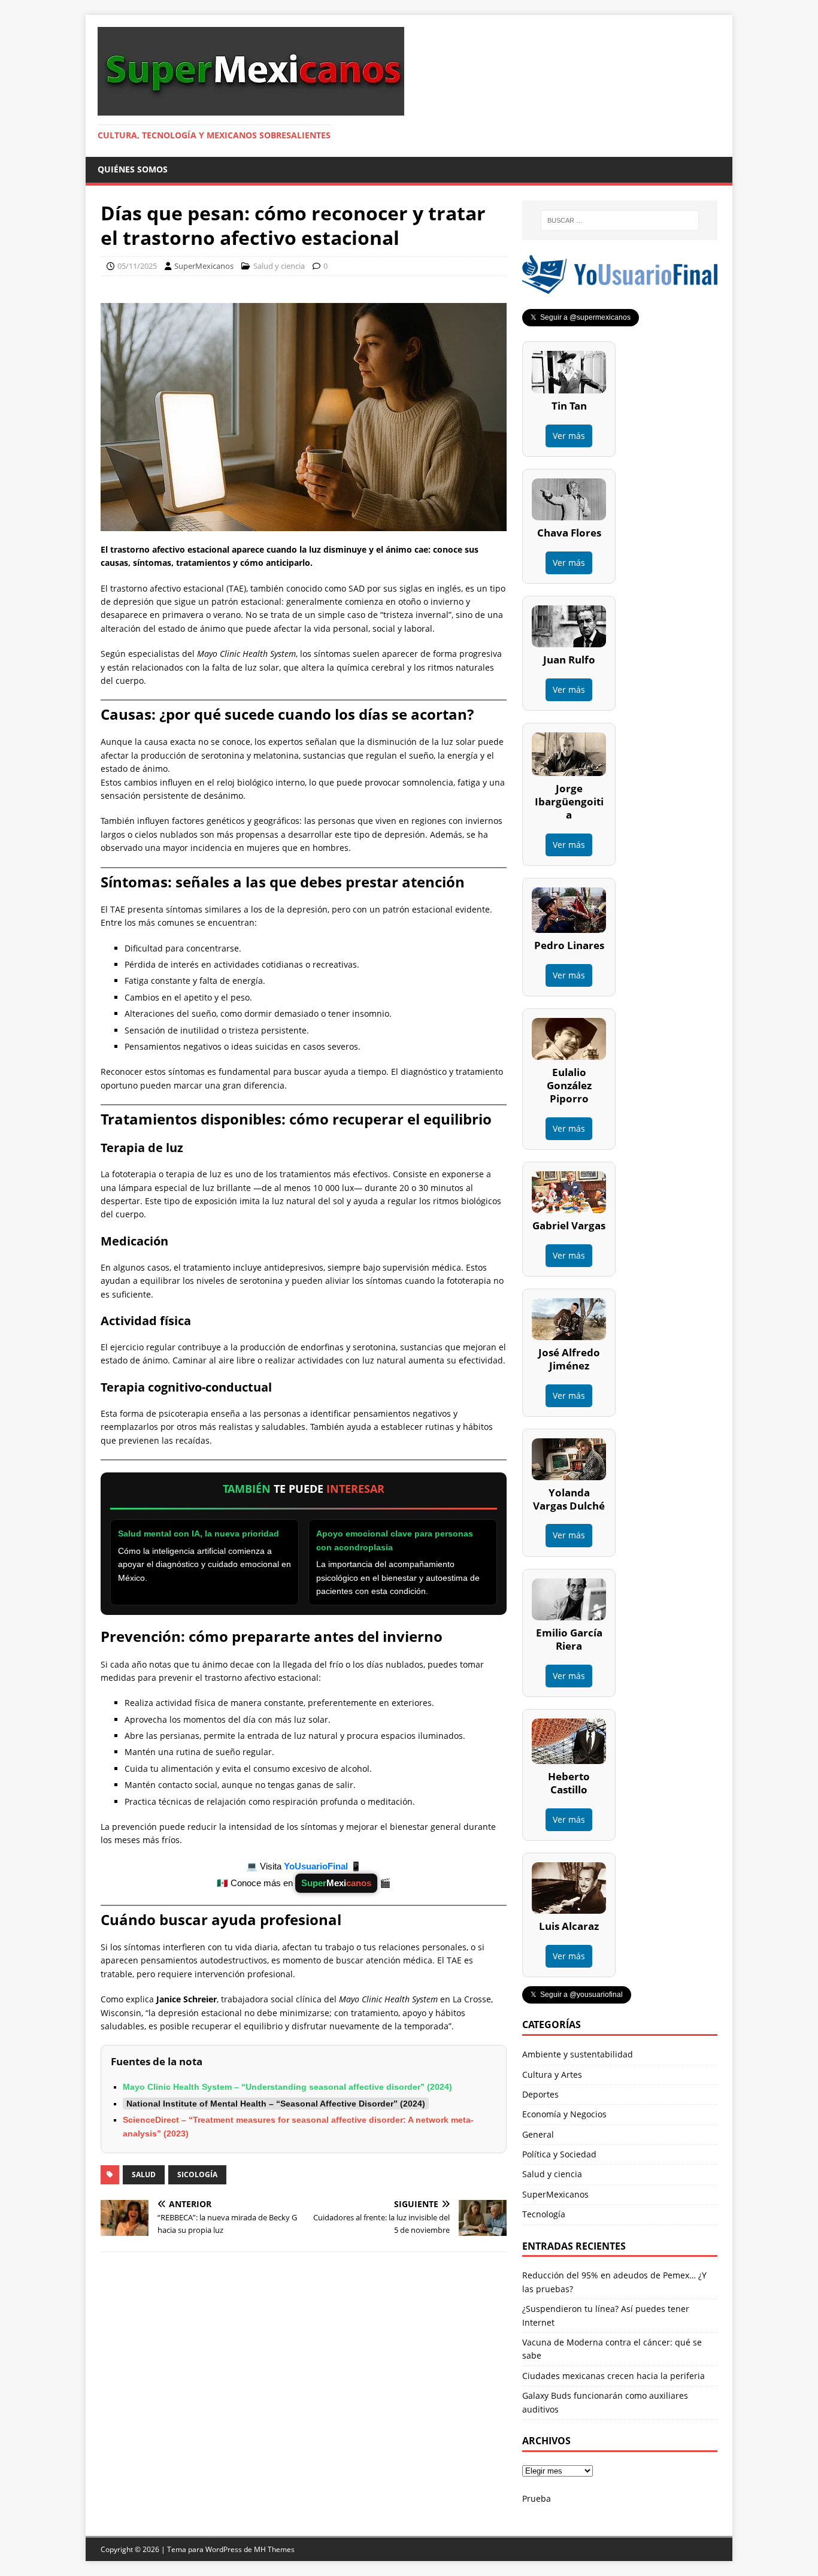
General (538, 2134)
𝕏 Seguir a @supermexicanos (581, 317)
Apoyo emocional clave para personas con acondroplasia (395, 1540)
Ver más (569, 436)
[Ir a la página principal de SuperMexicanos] (251, 109)
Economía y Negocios (564, 2114)
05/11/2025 (137, 266)
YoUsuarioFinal (317, 1866)
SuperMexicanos (204, 266)
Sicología (197, 2175)
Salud (144, 2175)
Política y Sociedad (559, 2154)
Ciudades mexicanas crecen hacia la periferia (613, 2376)
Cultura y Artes (552, 2075)
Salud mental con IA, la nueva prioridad (199, 1534)
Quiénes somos (133, 169)
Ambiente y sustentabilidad (578, 2054)
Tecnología (544, 2214)
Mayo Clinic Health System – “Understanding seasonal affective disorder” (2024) (287, 2087)
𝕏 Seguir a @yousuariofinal (577, 1995)
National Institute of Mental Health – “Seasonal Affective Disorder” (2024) (276, 2104)
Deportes (540, 2094)
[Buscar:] (620, 220)
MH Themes (274, 2549)
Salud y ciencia (279, 266)
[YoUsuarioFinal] (620, 287)
